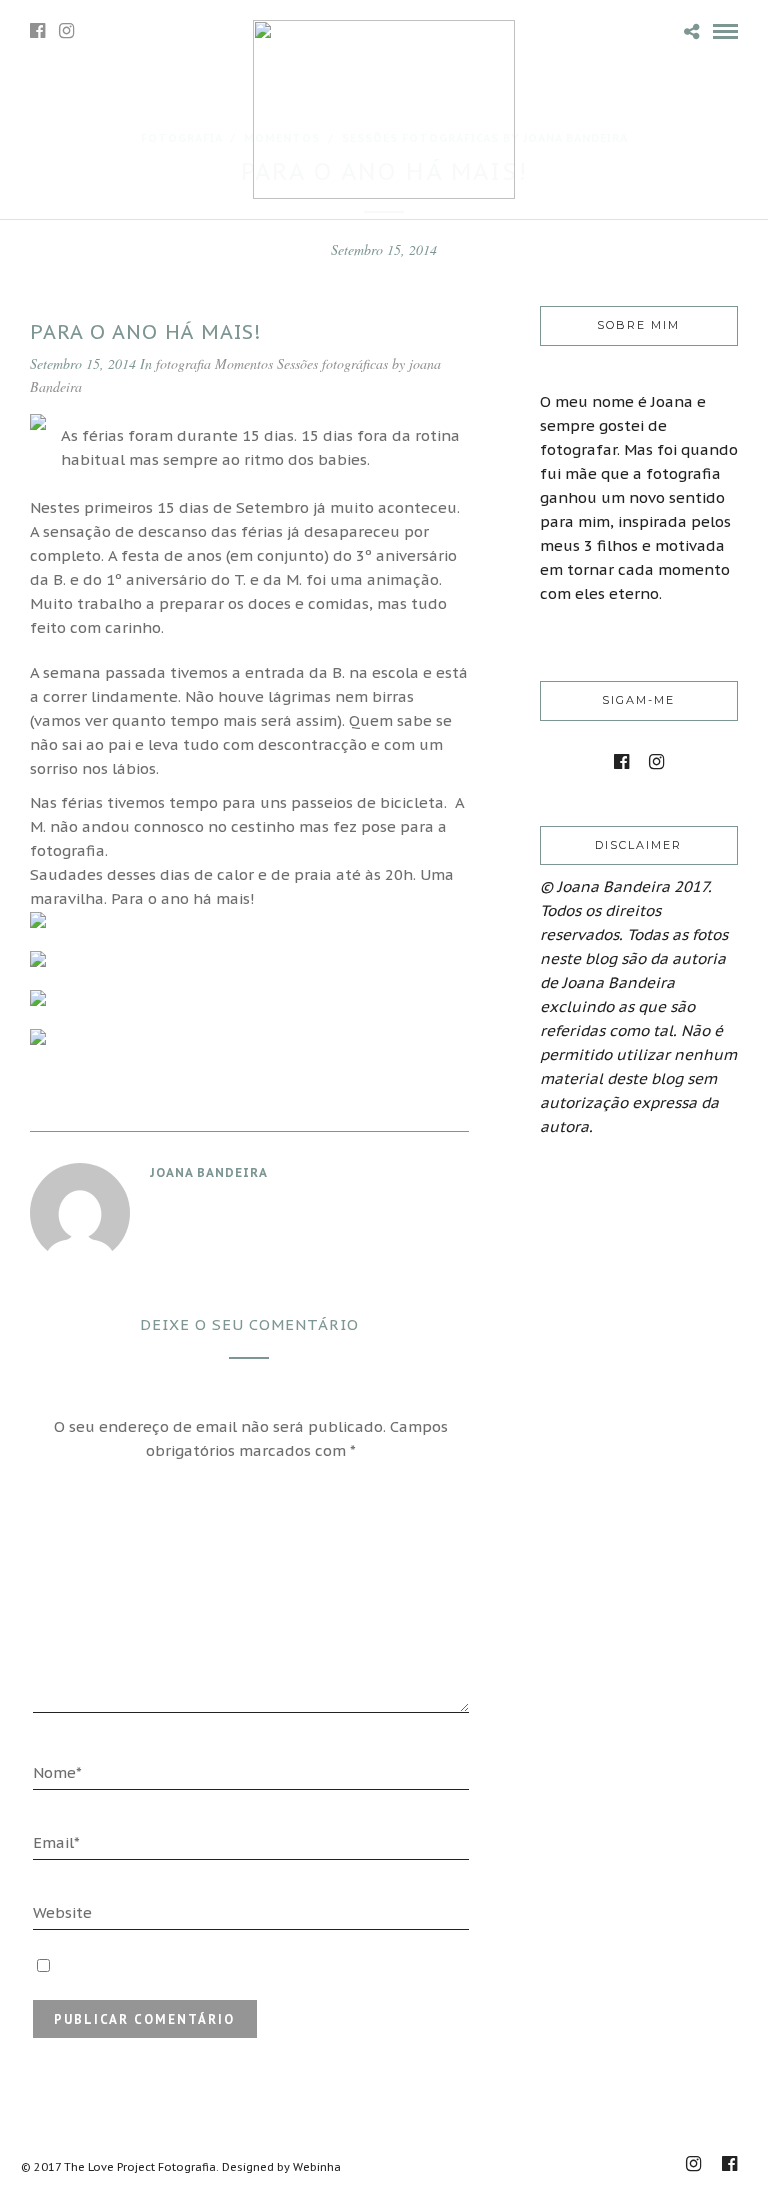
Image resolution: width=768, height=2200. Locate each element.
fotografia (183, 363)
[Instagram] (66, 31)
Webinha (317, 2167)
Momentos (244, 363)
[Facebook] (621, 762)
